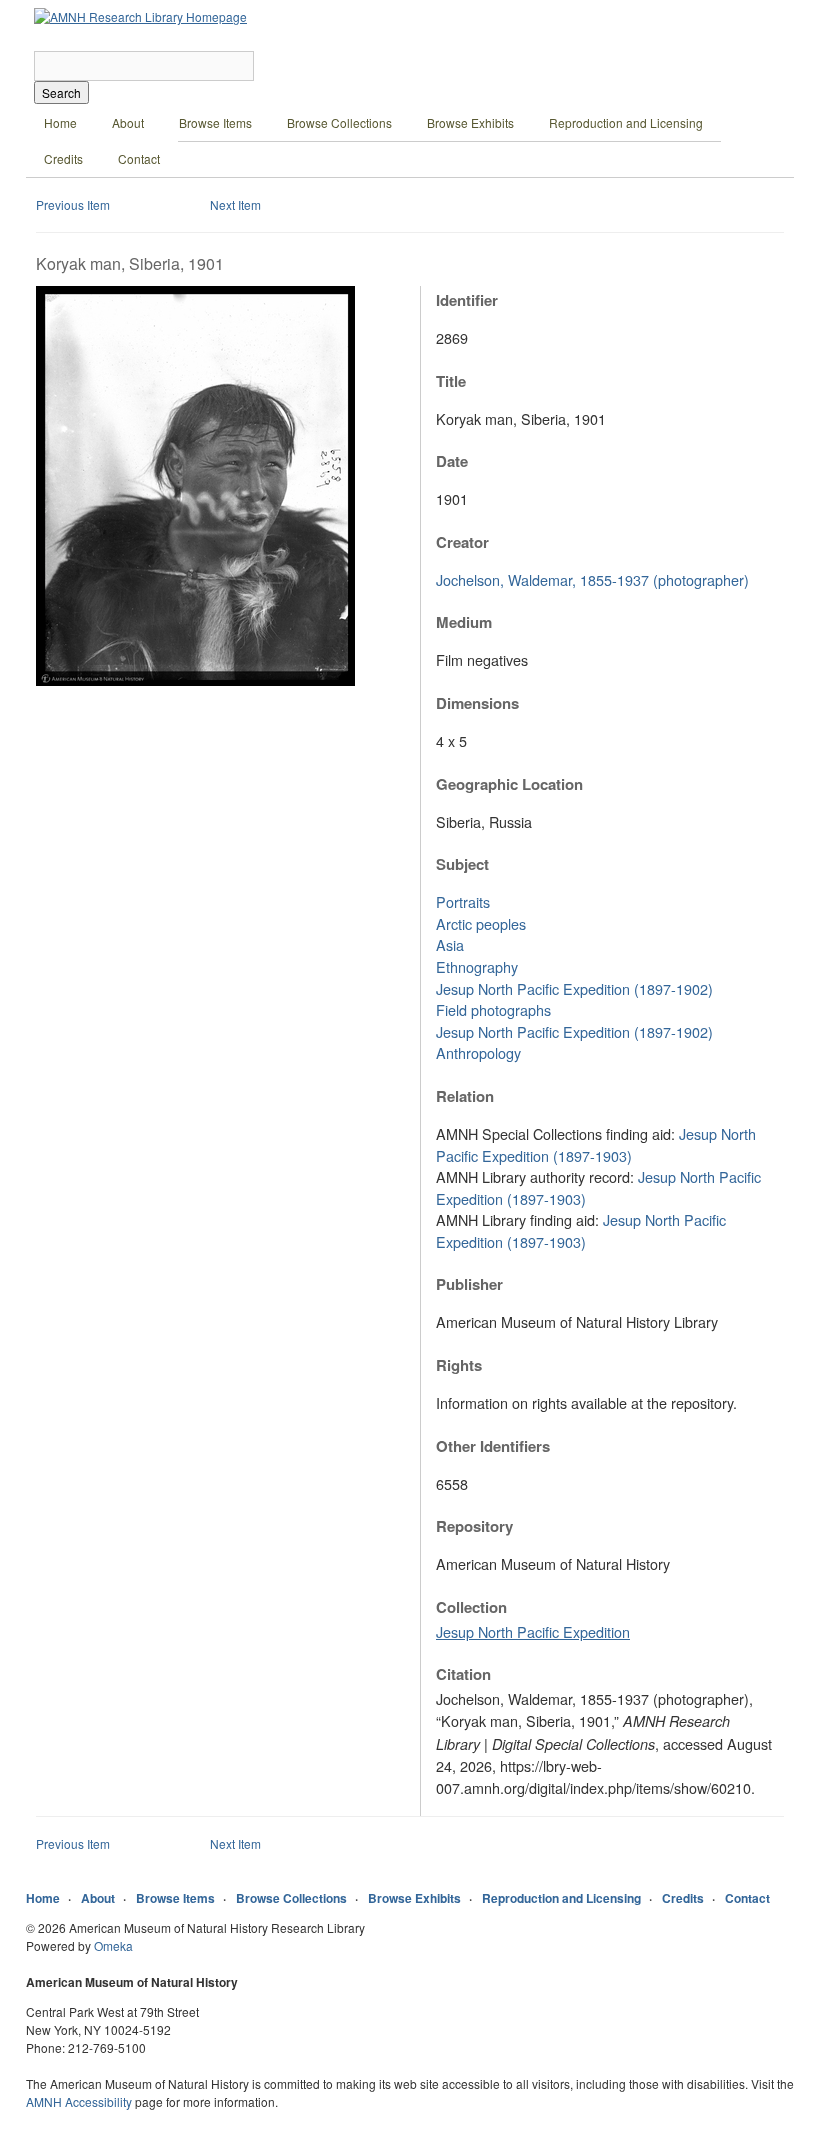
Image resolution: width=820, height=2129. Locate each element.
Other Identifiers (493, 1446)
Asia (450, 944)
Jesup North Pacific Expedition (533, 1631)
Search (61, 92)
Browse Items (215, 122)
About (128, 122)
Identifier (467, 300)
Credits (63, 158)
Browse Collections (339, 122)
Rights (459, 1365)
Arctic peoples (481, 923)
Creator (462, 542)
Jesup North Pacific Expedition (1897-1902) (574, 988)
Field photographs (493, 1009)
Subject (462, 864)
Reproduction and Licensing (626, 122)
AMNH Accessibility (79, 2101)
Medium (464, 622)
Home (60, 122)
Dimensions (477, 703)
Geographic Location (509, 784)
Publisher (469, 1284)
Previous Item (73, 204)
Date (452, 461)
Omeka (113, 1945)
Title (451, 381)
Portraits (463, 901)
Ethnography (477, 966)
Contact (139, 158)
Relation (465, 1096)
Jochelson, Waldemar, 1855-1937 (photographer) (592, 579)
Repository (474, 1526)
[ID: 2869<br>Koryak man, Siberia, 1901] (195, 680)
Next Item (235, 204)
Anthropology (478, 1052)
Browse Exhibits (470, 122)
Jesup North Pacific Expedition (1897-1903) (596, 1144)
